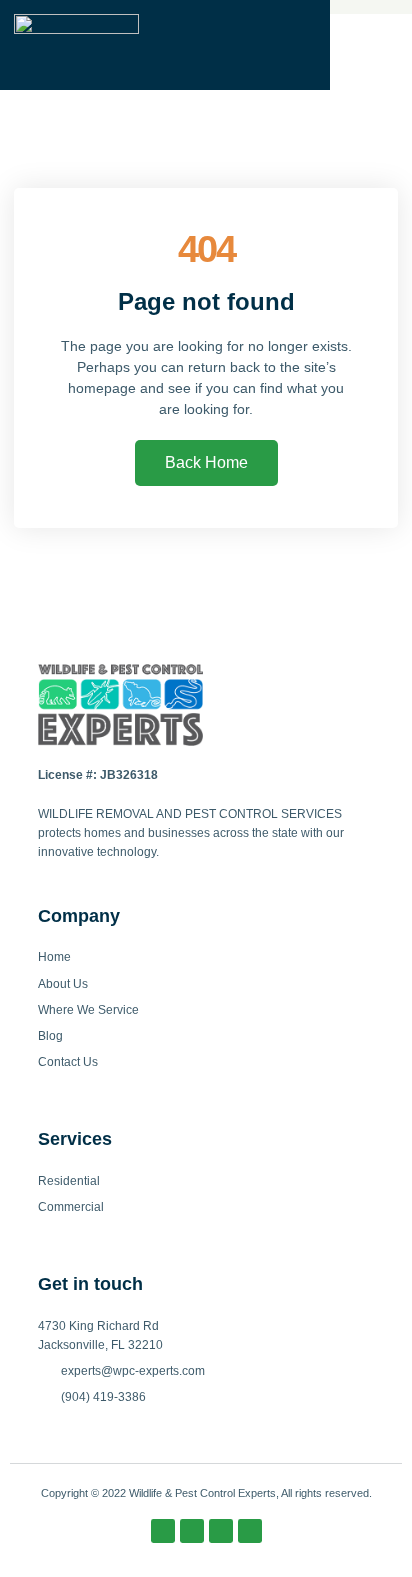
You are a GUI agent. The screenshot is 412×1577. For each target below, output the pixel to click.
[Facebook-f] (163, 1531)
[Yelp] (221, 1531)
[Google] (250, 1531)
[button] (371, 45)
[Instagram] (192, 1531)
